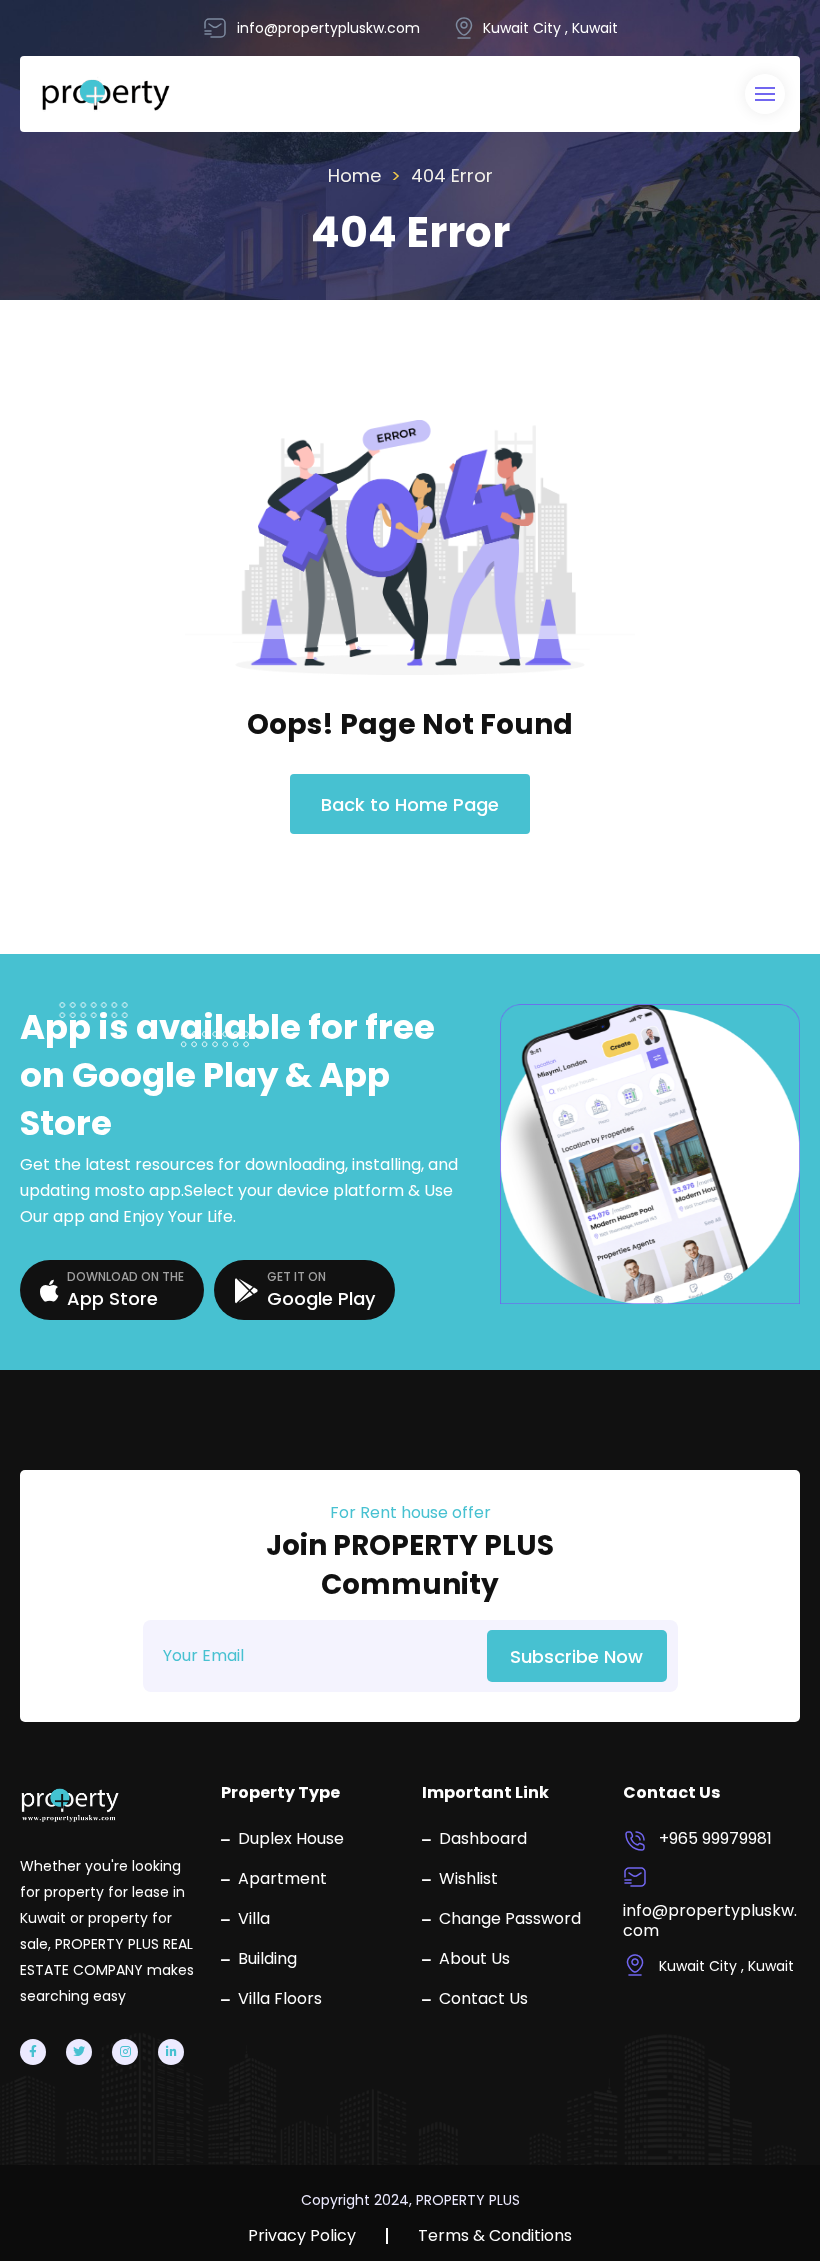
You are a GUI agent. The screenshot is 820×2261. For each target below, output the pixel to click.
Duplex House (291, 1839)
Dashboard (483, 1839)
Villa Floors (280, 1999)
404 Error (452, 175)
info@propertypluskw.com (710, 1921)
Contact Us (483, 1999)
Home (354, 175)
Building (267, 1959)
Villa (254, 1919)
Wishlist (468, 1879)
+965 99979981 (715, 1839)
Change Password (510, 1919)
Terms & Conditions (495, 2236)
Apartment (282, 1879)
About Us (474, 1959)
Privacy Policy (302, 2236)
